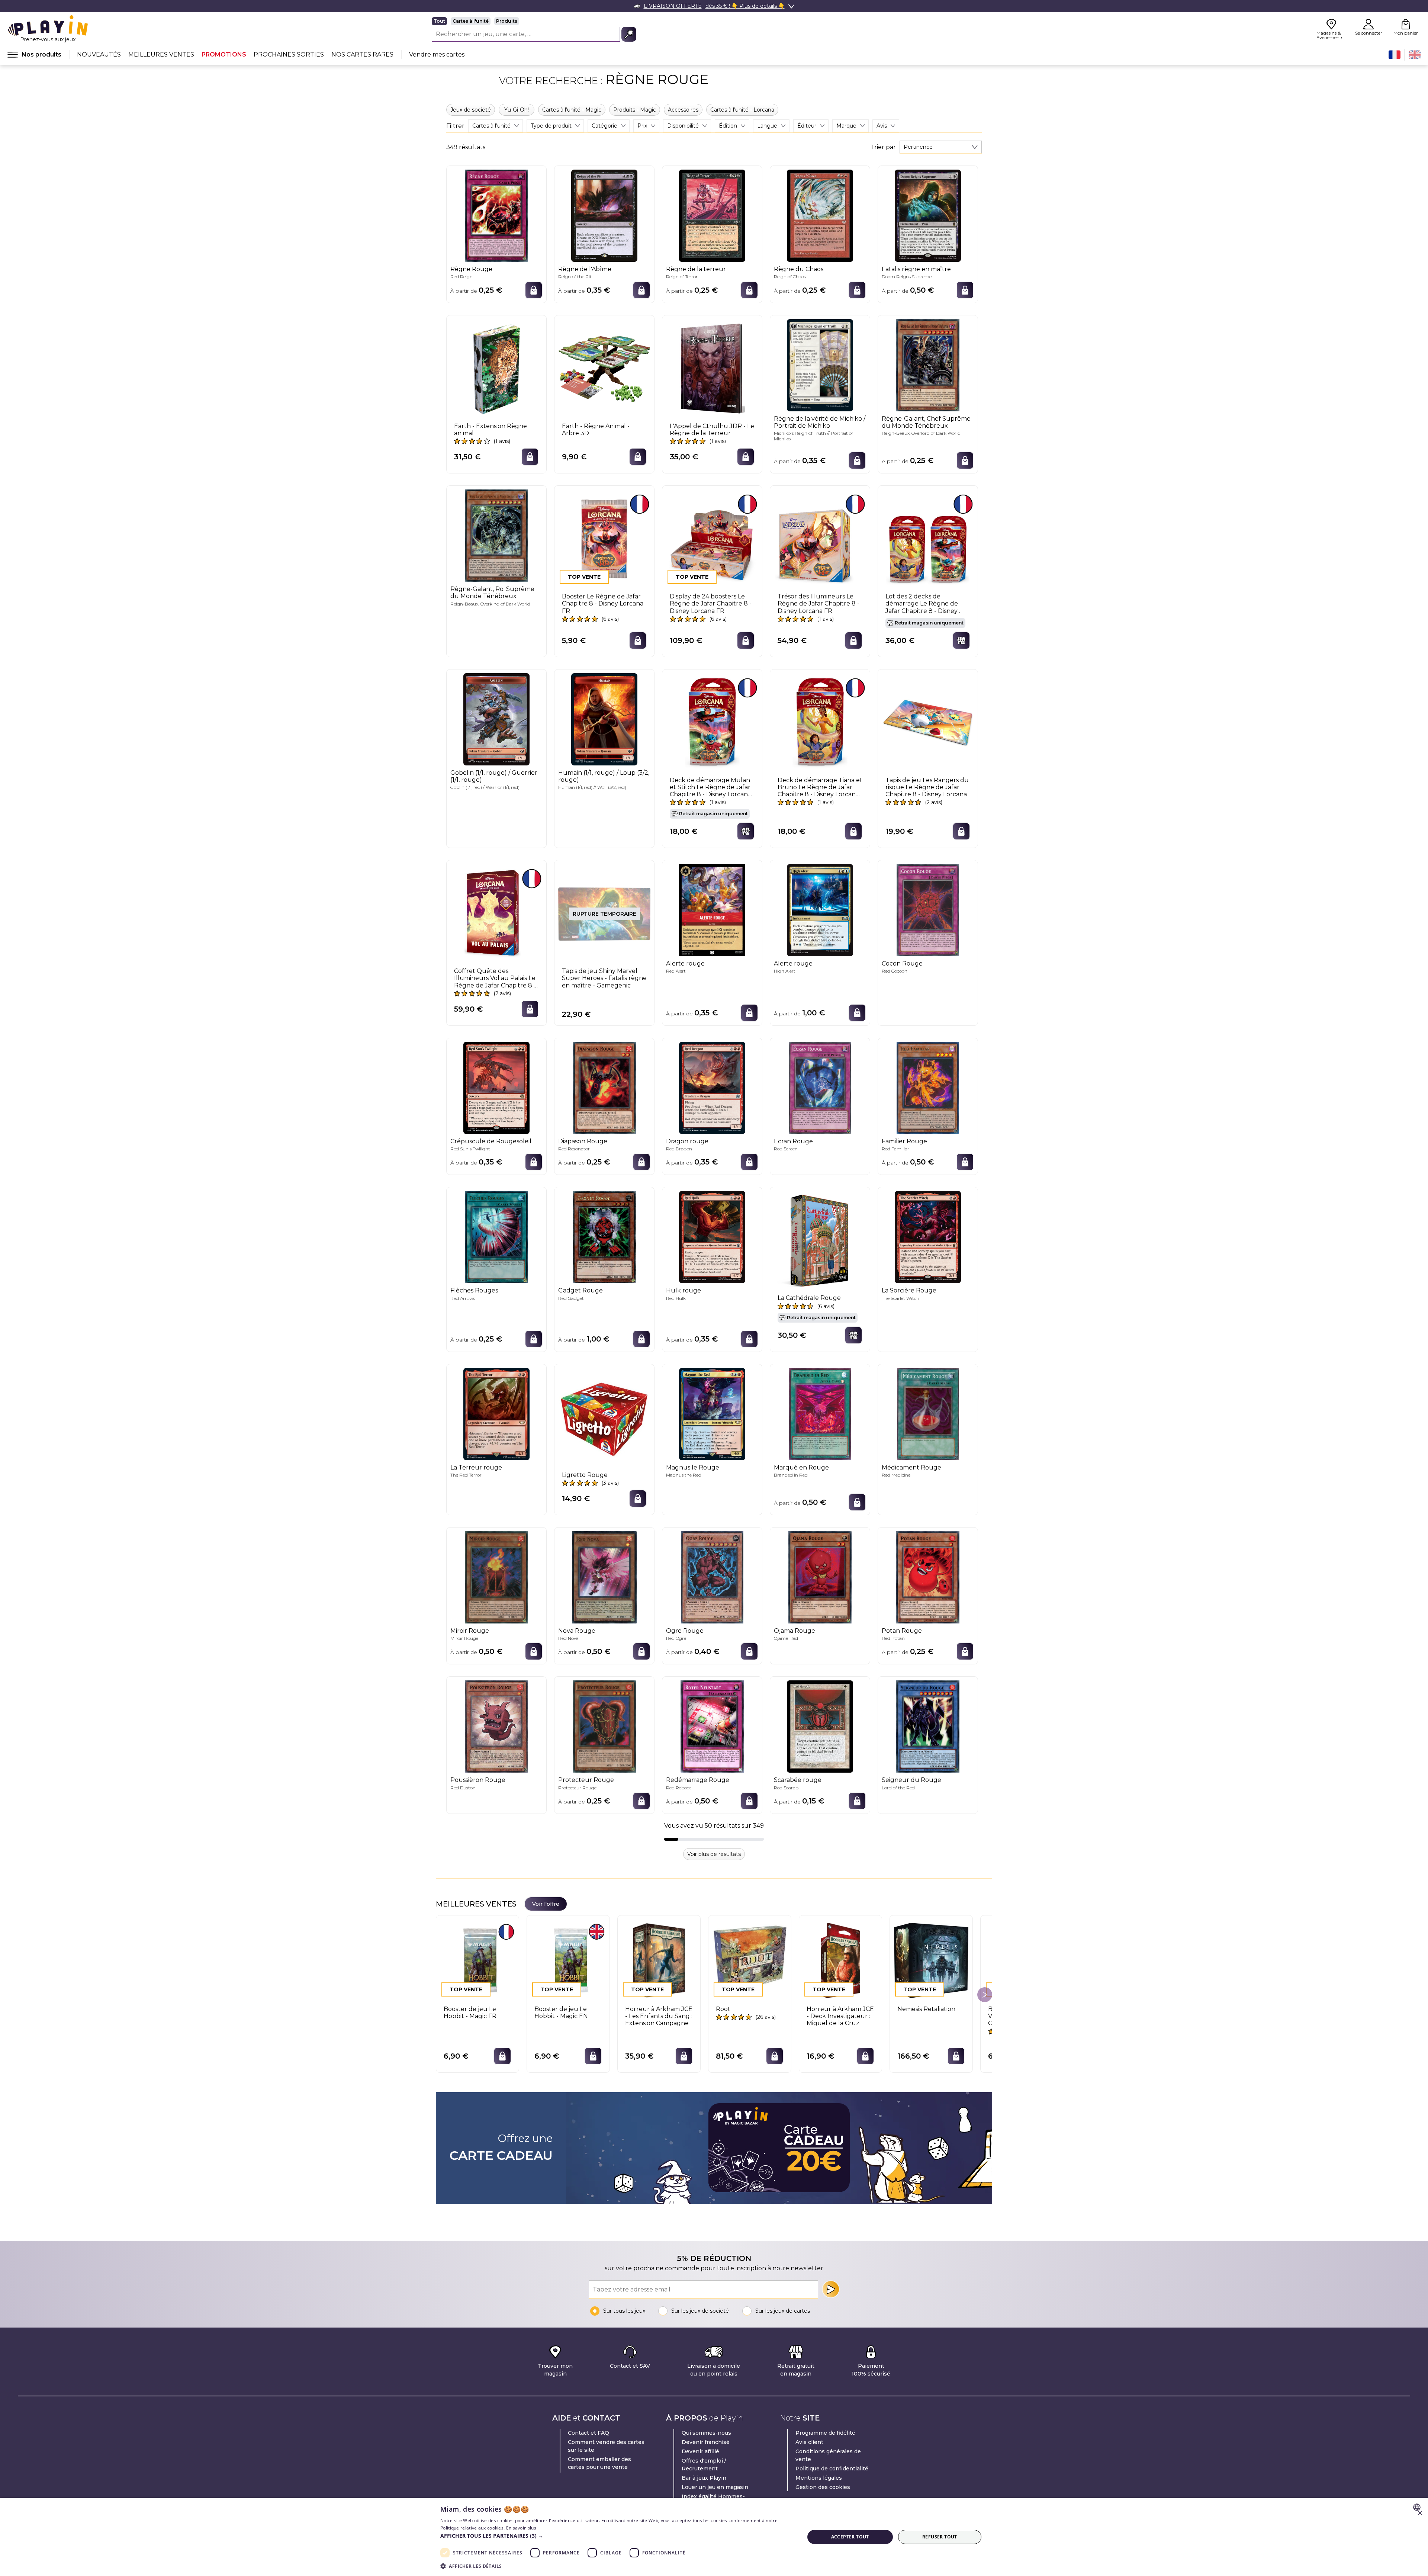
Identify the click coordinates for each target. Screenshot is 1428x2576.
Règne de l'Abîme (585, 269)
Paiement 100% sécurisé (871, 2370)
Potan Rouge (902, 1631)
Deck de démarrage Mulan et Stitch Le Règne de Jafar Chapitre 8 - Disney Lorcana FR (710, 787)
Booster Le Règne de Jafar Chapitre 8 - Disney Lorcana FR (603, 603)
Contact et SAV (630, 2366)
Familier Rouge (904, 1141)
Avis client (809, 2442)
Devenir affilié (700, 2451)
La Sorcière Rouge (909, 1290)
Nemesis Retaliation (926, 2009)
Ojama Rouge (795, 1631)
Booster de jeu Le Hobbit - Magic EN (561, 2013)
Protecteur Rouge (586, 1780)
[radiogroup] (534, 21)
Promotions (224, 54)
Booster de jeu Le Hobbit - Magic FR (470, 2013)
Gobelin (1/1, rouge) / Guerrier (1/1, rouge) (494, 776)
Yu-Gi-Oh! (517, 110)
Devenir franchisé (706, 2442)
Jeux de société (471, 110)
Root (723, 2009)
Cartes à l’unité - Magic (572, 110)
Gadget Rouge (580, 1290)
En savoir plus (521, 2528)
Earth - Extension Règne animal (491, 430)
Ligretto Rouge (585, 1475)
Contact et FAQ (588, 2433)
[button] (617, 2536)
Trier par (883, 147)
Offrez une (501, 2148)
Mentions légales (819, 2478)
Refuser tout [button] (940, 2537)
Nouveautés (99, 54)
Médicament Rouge (911, 1467)
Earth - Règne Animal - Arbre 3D (596, 430)
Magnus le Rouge (693, 1467)
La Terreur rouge (476, 1467)
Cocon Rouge (902, 963)
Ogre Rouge (685, 1631)
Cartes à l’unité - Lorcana (742, 110)
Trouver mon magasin (555, 2370)
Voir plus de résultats (714, 1854)
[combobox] (941, 147)
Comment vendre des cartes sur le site (606, 2446)
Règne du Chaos (799, 269)
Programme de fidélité (825, 2433)
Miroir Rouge (470, 1631)
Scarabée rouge (798, 1780)
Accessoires (683, 110)
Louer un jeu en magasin (715, 2487)
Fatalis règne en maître (916, 269)
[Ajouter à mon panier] (534, 290)
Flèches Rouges (474, 1290)
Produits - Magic (635, 110)
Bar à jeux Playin (704, 2478)
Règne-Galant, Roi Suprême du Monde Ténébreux (492, 592)
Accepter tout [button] (850, 2537)
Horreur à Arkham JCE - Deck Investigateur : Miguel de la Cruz (840, 2016)
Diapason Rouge (583, 1141)
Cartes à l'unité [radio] (471, 21)
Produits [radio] (507, 21)
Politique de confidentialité (832, 2469)
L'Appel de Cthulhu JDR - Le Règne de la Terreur (712, 430)
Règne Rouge (471, 269)
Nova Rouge (577, 1631)
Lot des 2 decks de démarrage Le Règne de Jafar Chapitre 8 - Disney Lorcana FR (922, 604)
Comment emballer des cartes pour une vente (599, 2463)
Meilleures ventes (161, 54)
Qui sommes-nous (706, 2433)
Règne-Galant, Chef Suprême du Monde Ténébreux (926, 422)
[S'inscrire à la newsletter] (831, 2289)
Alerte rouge (685, 963)
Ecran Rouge (793, 1141)
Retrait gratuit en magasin (796, 2370)
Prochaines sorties (289, 54)
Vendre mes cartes (437, 54)
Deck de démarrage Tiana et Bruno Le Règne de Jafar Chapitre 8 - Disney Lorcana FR (820, 787)
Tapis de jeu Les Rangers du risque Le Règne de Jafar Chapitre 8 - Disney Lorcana (927, 787)
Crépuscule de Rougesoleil (491, 1141)
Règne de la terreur (696, 269)
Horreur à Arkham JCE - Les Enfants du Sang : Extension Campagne (659, 2016)
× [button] (1420, 2513)
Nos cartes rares (362, 54)
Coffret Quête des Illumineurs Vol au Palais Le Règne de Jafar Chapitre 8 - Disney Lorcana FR (495, 978)
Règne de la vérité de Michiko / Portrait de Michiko (820, 422)
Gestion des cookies (823, 2487)
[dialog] (714, 2537)
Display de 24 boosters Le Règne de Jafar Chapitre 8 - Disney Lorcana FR (711, 603)
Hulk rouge (684, 1290)
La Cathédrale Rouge (809, 1298)
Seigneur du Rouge (911, 1780)
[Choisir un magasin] (961, 640)
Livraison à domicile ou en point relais (714, 2370)
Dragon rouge (687, 1141)
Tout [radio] (439, 21)
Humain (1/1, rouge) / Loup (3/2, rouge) (604, 776)
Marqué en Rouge (801, 1467)
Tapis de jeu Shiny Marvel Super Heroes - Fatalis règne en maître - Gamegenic (604, 978)
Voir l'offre (546, 1904)
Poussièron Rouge (478, 1780)
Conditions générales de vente (828, 2455)
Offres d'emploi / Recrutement (704, 2465)
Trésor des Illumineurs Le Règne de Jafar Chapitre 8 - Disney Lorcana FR (818, 603)
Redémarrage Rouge (698, 1780)
